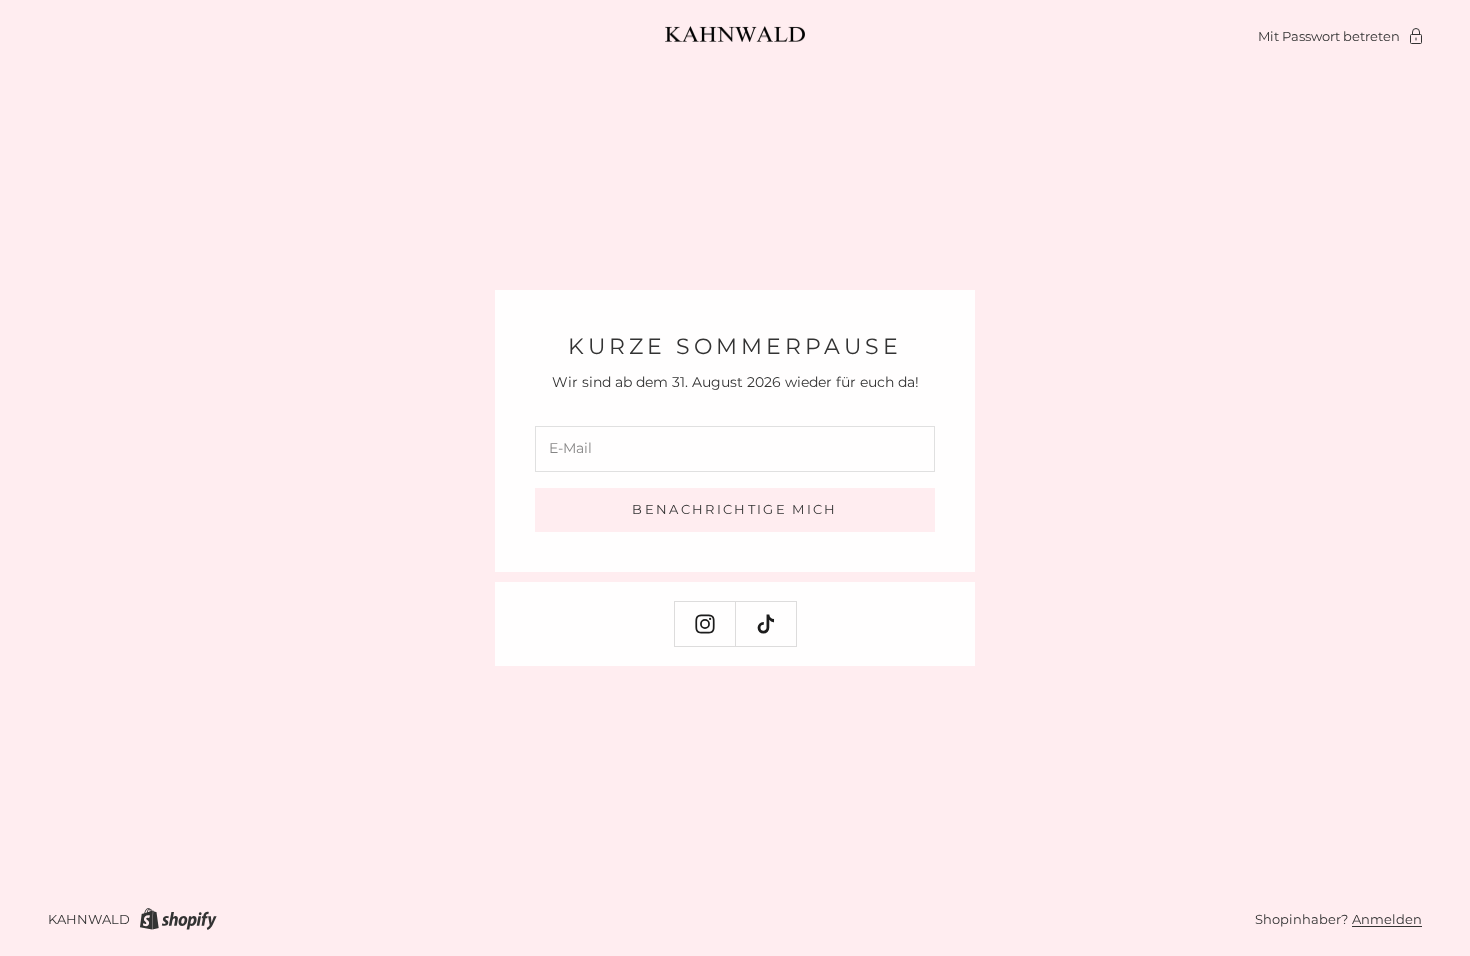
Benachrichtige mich (734, 509)
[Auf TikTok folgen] (766, 624)
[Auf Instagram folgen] (705, 624)
